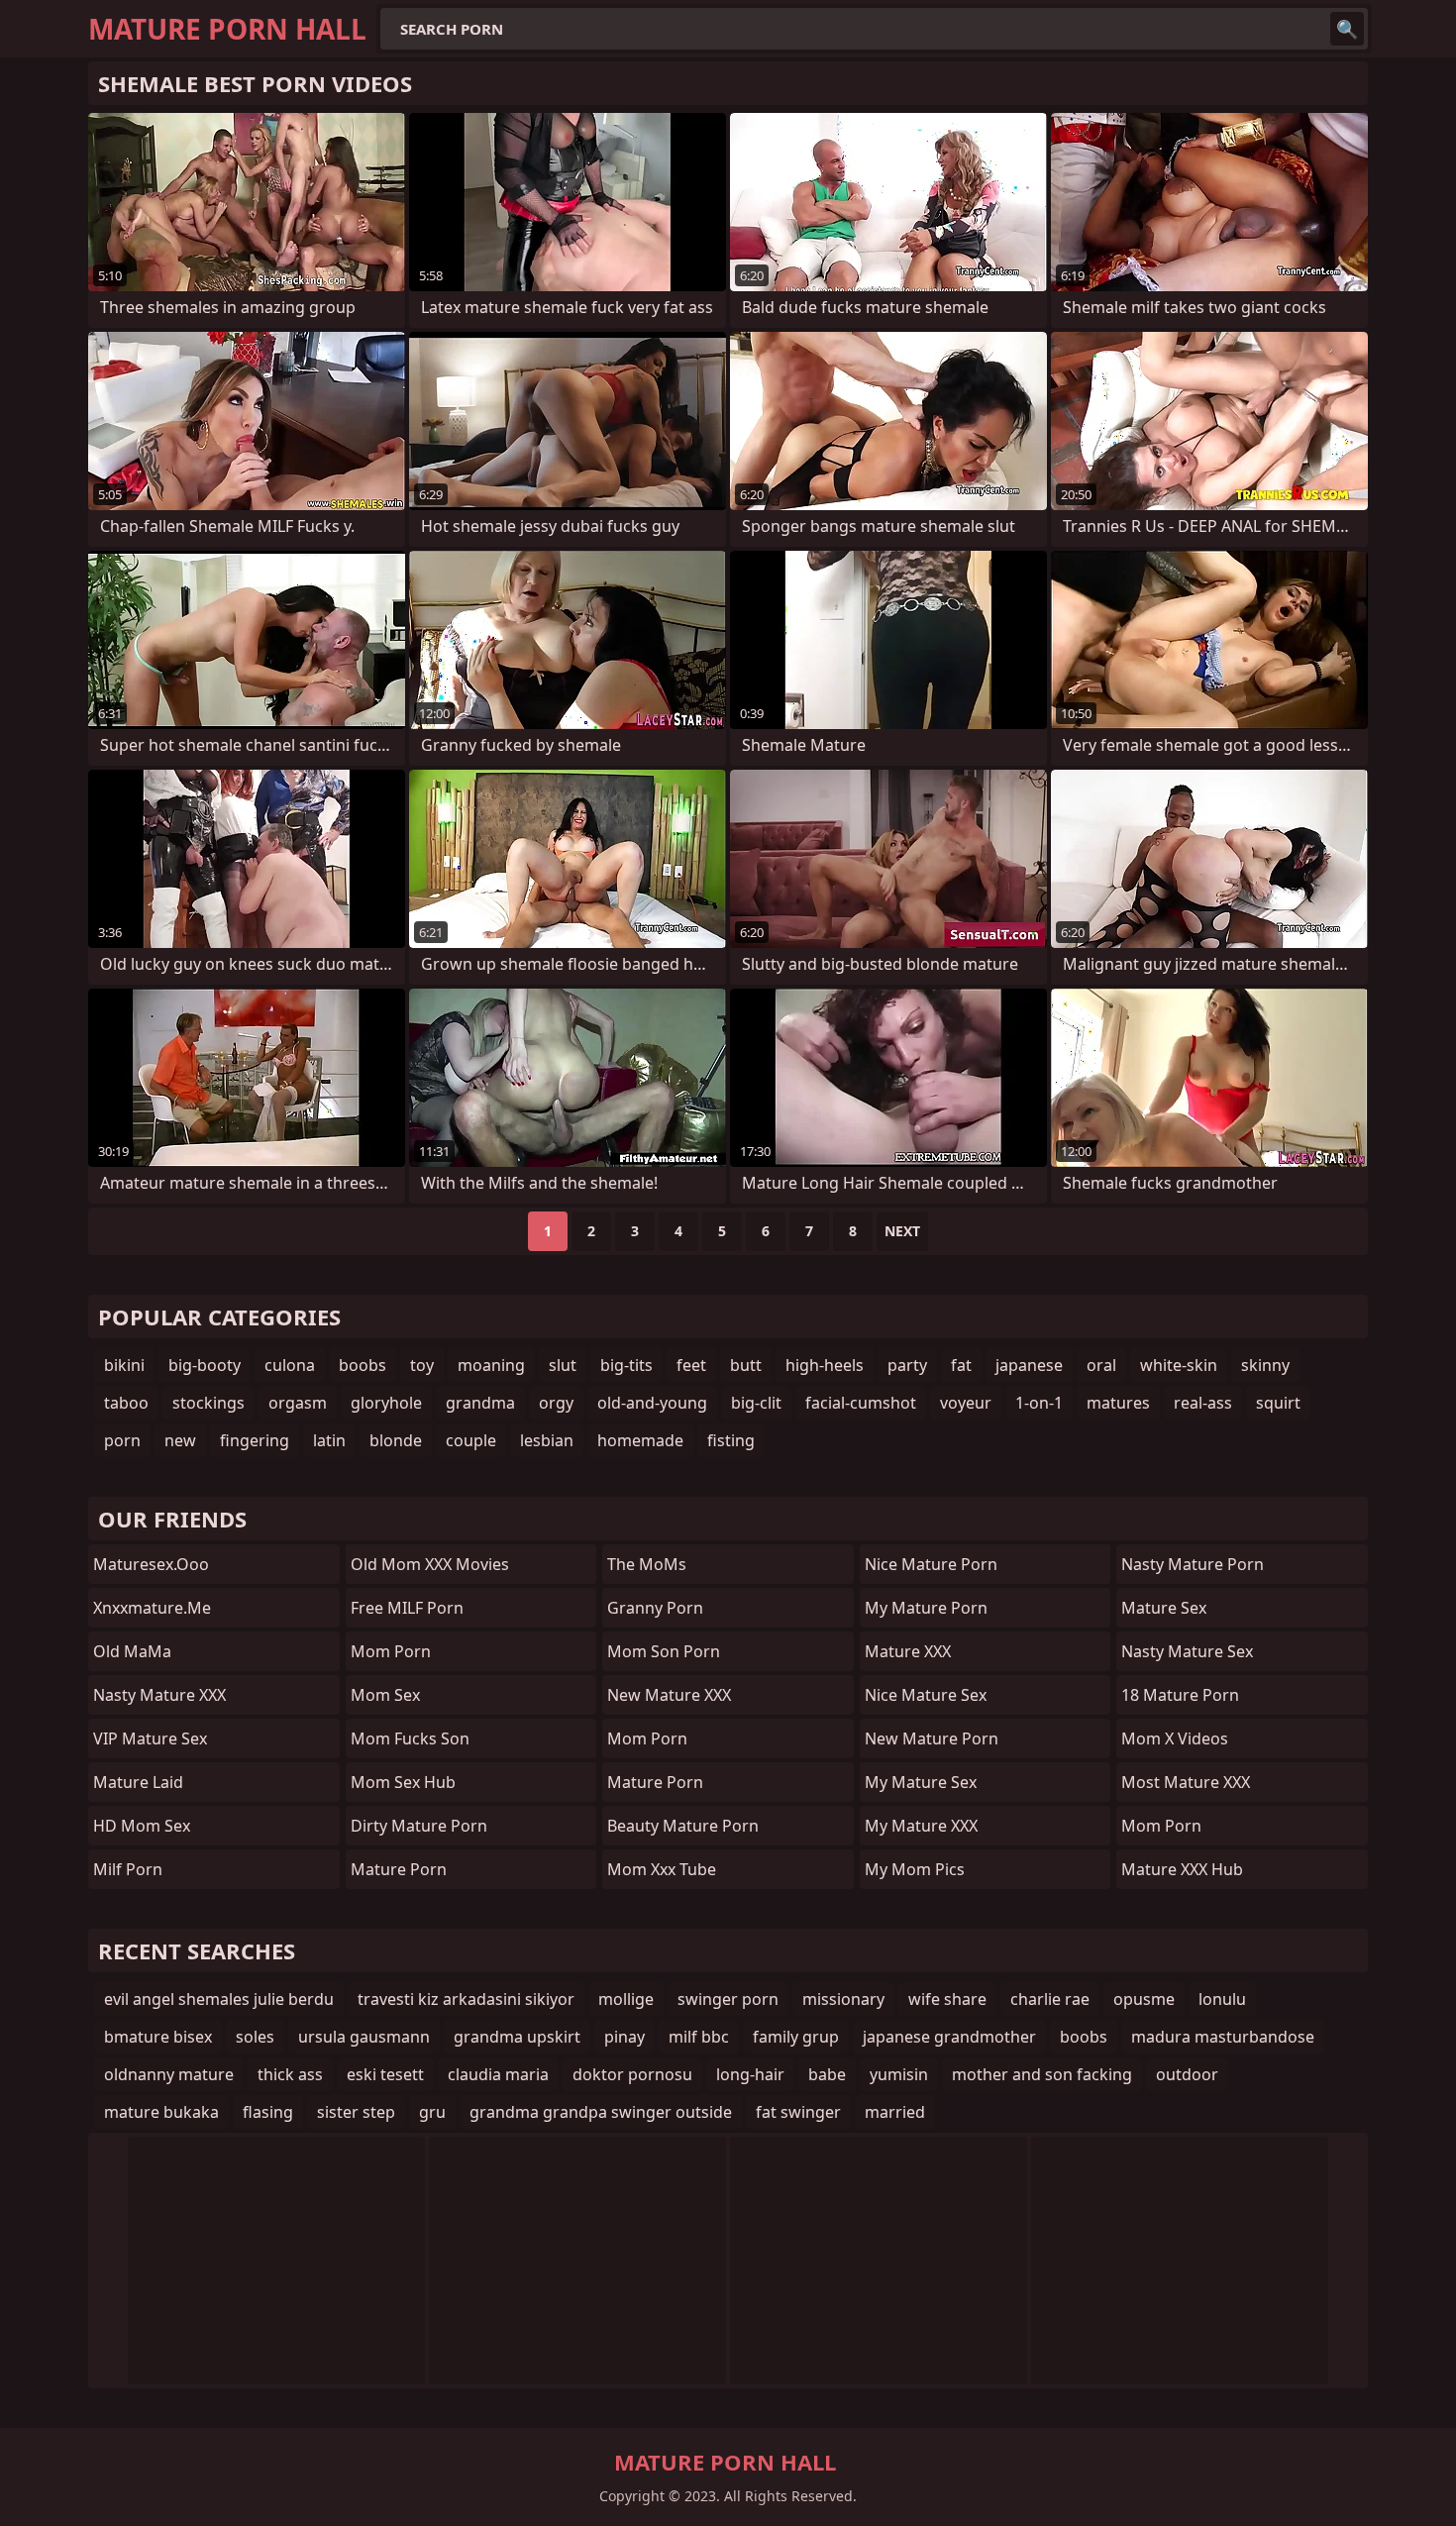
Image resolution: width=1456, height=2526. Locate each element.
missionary (843, 1999)
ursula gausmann (364, 2037)
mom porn (391, 1651)
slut (563, 1365)
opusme (1144, 1999)
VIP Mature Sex (150, 1738)
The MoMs (647, 1564)
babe (827, 2074)
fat (961, 1365)
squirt (1278, 1403)
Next (902, 1231)
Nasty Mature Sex (1187, 1651)
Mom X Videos (1175, 1738)
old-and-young (652, 1403)
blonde (396, 1440)
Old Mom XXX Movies (430, 1564)
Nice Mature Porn (931, 1564)
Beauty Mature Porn (683, 1826)
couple (471, 1440)
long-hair (750, 2074)
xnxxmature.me (152, 1608)
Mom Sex (385, 1695)
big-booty (205, 1365)
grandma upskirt (517, 2037)
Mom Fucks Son (410, 1738)
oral (1101, 1365)
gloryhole (386, 1403)
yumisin (899, 2074)
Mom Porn (647, 1738)
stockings (208, 1403)
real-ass (1203, 1403)
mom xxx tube (662, 1869)
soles (255, 2037)
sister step (356, 2112)
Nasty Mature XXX (159, 1695)
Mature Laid (138, 1782)
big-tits (626, 1365)
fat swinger (798, 2112)
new (180, 1440)
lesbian (547, 1440)
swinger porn (728, 1999)
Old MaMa (132, 1651)
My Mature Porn (926, 1608)
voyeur (966, 1403)
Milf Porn (128, 1869)
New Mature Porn (932, 1738)
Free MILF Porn (407, 1608)
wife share (947, 1999)
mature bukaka (161, 2112)
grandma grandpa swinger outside (601, 2112)
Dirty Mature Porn (419, 1826)
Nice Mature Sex (926, 1695)
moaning (491, 1365)
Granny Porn (655, 1608)
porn (122, 1440)
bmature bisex (158, 2037)
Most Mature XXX (1186, 1782)
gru (432, 2112)
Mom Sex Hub (403, 1782)
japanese (1029, 1365)
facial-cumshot (861, 1403)
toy (422, 1365)
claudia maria (498, 2074)
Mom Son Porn (664, 1651)
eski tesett (385, 2074)
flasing (268, 2112)
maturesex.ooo (151, 1564)
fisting (731, 1440)
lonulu (1222, 1999)
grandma (480, 1403)
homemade (640, 1440)
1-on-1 (1039, 1403)
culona (290, 1365)
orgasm (298, 1403)
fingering (255, 1440)
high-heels (825, 1365)
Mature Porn (399, 1869)
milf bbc (699, 2037)
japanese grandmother (949, 2037)
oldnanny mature (169, 2074)
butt (746, 1365)
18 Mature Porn (1180, 1695)
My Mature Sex (921, 1782)
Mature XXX (908, 1651)
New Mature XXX (669, 1695)
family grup (796, 2037)
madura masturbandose (1223, 2037)
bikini (124, 1365)
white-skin (1179, 1365)
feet (691, 1365)
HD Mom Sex (142, 1826)
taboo (126, 1403)
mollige (626, 1999)
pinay (624, 2037)
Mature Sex (1164, 1608)
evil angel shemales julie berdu (219, 1999)
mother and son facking (1042, 2074)
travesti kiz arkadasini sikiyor (466, 1999)
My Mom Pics (915, 1869)
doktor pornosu (632, 2074)
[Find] (1347, 29)
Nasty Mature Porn (1193, 1564)
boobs (363, 1365)
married (895, 2112)
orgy (556, 1403)
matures (1118, 1403)
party (907, 1365)
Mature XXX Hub (1182, 1869)
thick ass (290, 2074)
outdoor (1187, 2074)
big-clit (756, 1403)
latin (329, 1440)
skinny (1265, 1365)
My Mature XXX (921, 1826)
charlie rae (1050, 1999)
